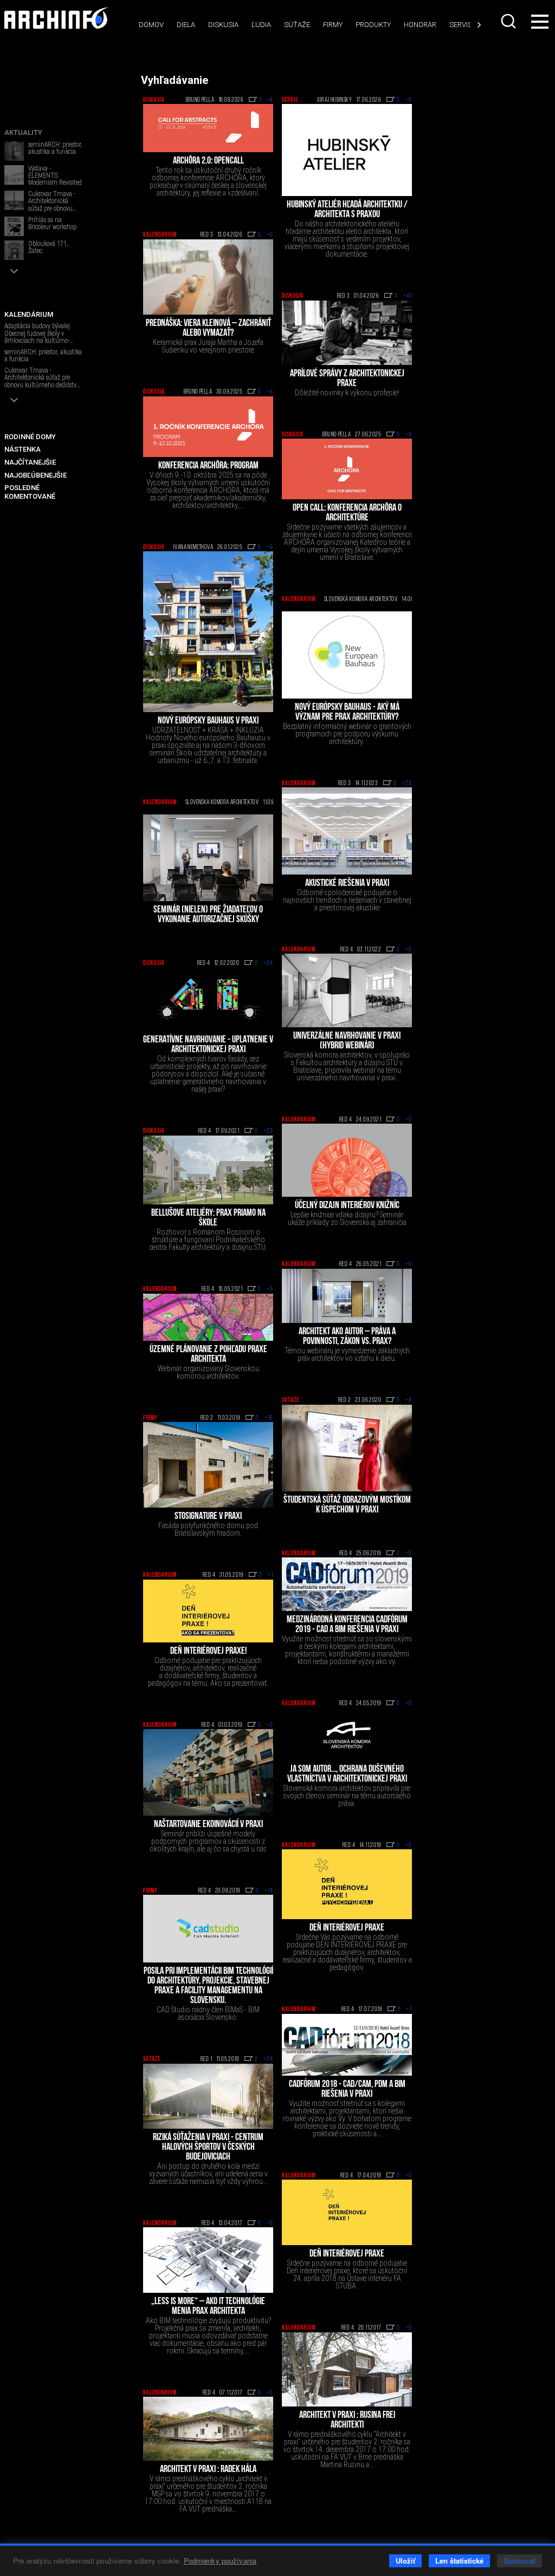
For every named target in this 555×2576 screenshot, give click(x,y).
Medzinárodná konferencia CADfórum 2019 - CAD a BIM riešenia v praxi (347, 1625)
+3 (270, 1289)
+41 (408, 296)
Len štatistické (459, 2561)
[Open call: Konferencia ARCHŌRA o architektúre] (347, 469)
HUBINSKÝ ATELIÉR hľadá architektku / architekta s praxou (347, 210)
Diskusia (223, 25)
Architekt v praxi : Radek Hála (208, 2470)
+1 (270, 1575)
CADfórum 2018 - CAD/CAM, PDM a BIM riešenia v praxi (347, 2090)
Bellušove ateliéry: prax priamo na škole (208, 1218)
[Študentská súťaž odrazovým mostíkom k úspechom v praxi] (347, 1448)
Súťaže (297, 25)
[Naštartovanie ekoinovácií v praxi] (208, 1772)
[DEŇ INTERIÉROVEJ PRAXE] (347, 1884)
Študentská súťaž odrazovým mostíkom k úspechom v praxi (347, 1505)
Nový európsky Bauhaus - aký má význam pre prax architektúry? (347, 713)
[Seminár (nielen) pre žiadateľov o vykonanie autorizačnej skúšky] (208, 858)
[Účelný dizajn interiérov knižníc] (347, 1160)
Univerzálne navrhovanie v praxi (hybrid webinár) (347, 1041)
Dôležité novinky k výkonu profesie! (347, 393)
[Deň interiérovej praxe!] (208, 1611)
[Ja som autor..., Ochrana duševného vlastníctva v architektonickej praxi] (347, 1734)
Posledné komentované (30, 492)
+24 (268, 963)
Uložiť (405, 2561)
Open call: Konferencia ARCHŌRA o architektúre (347, 513)
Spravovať (519, 2561)
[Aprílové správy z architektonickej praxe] (347, 333)
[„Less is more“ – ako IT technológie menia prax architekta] (208, 2260)
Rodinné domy (30, 437)
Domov (151, 25)
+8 (270, 100)
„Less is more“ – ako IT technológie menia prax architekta (208, 2307)
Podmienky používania (220, 2561)
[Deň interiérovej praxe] (347, 2213)
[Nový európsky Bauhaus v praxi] (208, 632)
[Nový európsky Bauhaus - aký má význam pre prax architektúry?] (347, 655)
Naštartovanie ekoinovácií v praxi (208, 1825)
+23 (407, 784)
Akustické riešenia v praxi (347, 884)
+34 (268, 2059)
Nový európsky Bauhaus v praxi (208, 721)
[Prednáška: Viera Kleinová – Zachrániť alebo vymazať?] (208, 277)
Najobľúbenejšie (36, 475)
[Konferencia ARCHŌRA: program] (208, 427)
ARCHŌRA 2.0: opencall (208, 161)
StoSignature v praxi (208, 1517)
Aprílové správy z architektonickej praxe (347, 379)
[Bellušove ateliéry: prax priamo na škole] (208, 1170)
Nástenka (22, 449)
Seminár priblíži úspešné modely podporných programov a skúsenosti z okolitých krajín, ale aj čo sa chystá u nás (208, 1841)
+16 (269, 1418)
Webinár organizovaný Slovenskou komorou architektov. (208, 1372)
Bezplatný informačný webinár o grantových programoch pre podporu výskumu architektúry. (347, 734)
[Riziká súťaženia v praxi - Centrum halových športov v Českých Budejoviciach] (208, 2096)
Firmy (333, 25)
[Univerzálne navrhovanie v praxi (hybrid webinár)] (347, 990)
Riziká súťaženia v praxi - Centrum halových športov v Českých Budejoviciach (208, 2148)
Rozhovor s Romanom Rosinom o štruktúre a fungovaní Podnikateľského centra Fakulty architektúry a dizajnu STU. (208, 1240)
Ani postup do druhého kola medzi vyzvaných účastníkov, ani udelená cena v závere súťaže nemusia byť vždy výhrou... (208, 2174)
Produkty (373, 25)
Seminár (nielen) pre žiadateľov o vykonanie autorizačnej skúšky (208, 915)
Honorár (420, 25)
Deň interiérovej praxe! (208, 1652)
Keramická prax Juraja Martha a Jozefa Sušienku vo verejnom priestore (208, 346)
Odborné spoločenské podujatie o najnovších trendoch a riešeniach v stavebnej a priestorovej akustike (347, 900)
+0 (409, 100)
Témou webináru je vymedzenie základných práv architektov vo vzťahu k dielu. (347, 1354)
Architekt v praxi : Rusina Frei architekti (347, 2421)
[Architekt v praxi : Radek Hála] (208, 2429)
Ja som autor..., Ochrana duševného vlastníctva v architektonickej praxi (347, 1775)
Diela (186, 25)
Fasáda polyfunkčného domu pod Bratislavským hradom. (208, 1529)
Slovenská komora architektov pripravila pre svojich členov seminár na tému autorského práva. (347, 1796)
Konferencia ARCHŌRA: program (208, 466)
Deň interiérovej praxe (347, 2254)
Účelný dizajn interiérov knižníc (347, 1206)
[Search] (508, 21)
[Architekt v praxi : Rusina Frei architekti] (347, 2369)
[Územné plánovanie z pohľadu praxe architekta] (208, 1317)
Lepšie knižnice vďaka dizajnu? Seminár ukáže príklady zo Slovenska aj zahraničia (347, 1218)
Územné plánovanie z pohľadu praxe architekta (208, 1355)
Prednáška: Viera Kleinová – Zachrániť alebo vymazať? (208, 329)
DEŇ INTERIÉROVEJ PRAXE (347, 1928)
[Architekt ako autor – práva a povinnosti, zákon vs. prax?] (347, 1296)
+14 (269, 1891)
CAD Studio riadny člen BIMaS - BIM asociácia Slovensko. (208, 2013)
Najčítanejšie (30, 462)
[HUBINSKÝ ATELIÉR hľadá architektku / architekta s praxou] (347, 150)
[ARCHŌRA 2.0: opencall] (208, 128)
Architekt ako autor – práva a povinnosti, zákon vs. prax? (347, 1337)
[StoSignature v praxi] (208, 1465)
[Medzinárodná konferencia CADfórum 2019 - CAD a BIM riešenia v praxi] (347, 1584)
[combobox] (508, 21)
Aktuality (23, 132)
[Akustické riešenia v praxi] (347, 831)
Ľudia (261, 25)
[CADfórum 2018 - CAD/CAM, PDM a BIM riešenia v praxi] (347, 2045)
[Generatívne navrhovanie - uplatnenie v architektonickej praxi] (208, 999)
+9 (270, 392)
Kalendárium (160, 235)
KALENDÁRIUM (29, 314)
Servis (461, 25)
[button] (14, 271)
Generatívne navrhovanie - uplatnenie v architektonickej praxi (208, 1045)
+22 (268, 1131)
